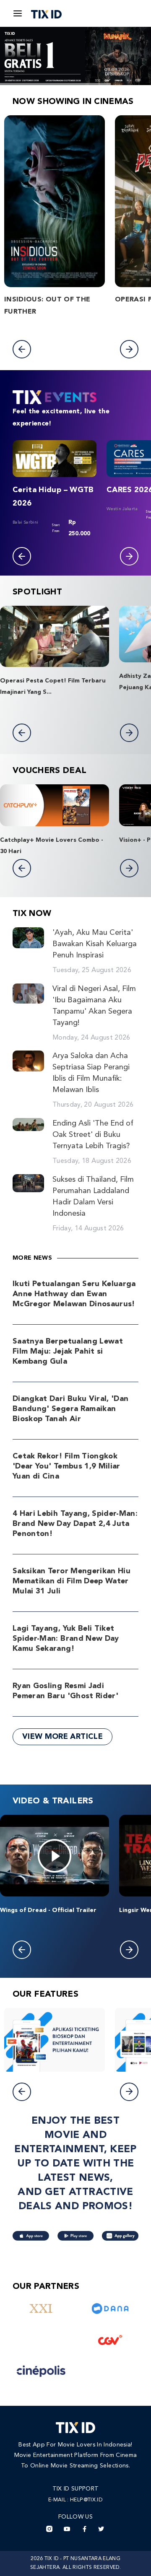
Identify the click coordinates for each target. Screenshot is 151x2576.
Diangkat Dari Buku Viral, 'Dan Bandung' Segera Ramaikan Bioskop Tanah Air (71, 1409)
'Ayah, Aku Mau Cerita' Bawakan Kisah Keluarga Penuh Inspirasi (95, 944)
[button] (22, 349)
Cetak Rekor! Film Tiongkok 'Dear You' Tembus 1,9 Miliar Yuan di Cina (66, 1466)
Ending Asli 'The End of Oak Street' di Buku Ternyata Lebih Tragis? (93, 1135)
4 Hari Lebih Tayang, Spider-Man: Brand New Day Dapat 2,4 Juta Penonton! (75, 1524)
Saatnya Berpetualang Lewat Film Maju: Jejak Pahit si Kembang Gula (68, 1352)
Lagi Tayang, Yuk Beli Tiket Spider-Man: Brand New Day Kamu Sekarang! (66, 1639)
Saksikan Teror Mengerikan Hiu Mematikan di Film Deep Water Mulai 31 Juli (72, 1581)
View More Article (62, 1737)
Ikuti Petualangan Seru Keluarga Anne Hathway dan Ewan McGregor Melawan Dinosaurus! (74, 1294)
